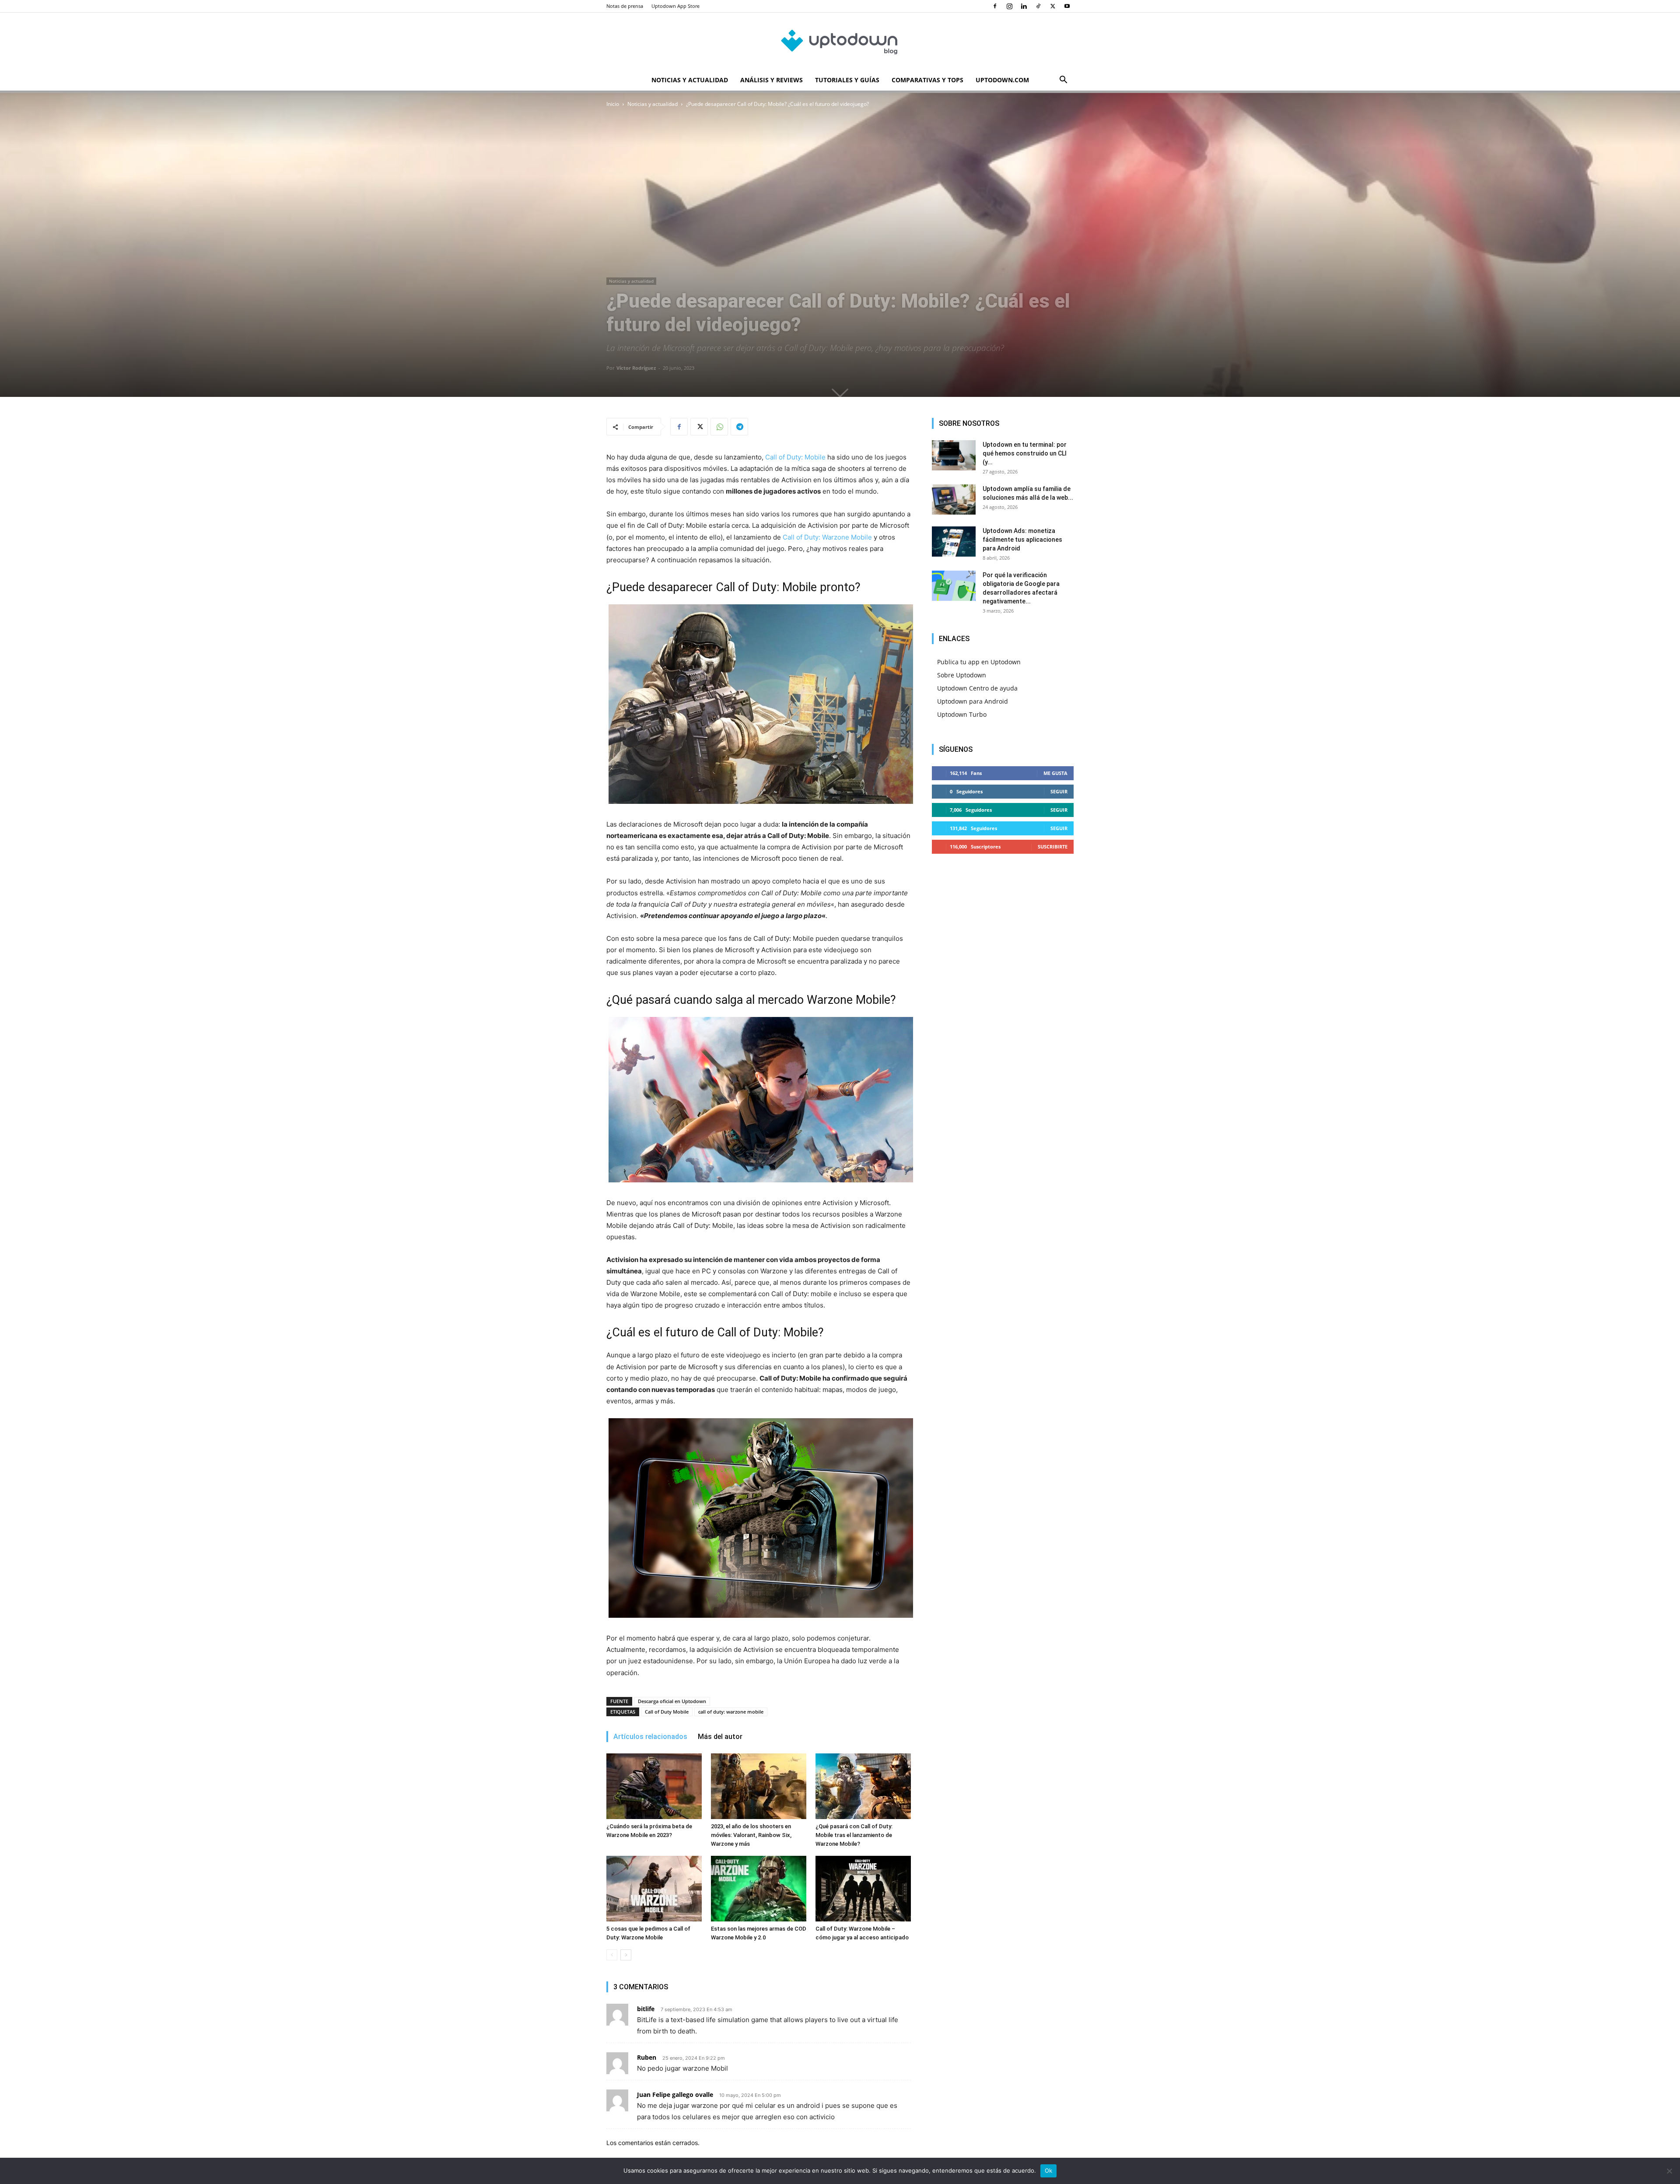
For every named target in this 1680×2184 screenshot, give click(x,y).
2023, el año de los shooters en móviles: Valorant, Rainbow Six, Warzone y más (751, 1835)
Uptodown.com (1002, 80)
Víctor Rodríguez (636, 368)
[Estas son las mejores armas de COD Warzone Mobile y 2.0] (759, 1889)
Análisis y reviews (772, 80)
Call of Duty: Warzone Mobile (827, 537)
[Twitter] (1053, 6)
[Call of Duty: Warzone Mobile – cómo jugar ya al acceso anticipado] (863, 1889)
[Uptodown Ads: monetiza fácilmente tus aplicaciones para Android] (954, 542)
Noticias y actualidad (690, 80)
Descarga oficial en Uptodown (672, 1701)
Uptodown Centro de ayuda (977, 688)
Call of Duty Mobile (667, 1712)
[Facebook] (995, 6)
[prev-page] (612, 1955)
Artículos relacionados (650, 1737)
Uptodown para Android (973, 701)
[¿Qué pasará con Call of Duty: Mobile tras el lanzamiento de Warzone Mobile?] (863, 1786)
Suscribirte (1053, 847)
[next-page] (626, 1955)
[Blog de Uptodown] (840, 42)
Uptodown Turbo (962, 714)
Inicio (613, 104)
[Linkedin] (1024, 6)
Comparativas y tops (927, 80)
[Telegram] (739, 427)
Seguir (1059, 791)
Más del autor (720, 1737)
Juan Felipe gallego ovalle (675, 2095)
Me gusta (1055, 773)
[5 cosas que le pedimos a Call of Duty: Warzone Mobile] (654, 1889)
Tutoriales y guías (847, 80)
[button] (1063, 81)
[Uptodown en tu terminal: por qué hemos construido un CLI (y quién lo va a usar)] (954, 455)
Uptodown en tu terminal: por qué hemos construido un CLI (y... (1025, 453)
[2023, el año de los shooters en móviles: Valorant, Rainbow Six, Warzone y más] (759, 1786)
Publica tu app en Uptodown (979, 662)
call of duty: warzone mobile (731, 1712)
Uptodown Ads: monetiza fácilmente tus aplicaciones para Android (1022, 540)
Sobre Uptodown (962, 675)
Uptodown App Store (675, 6)
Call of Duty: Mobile (795, 457)
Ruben (647, 2057)
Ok (1049, 2170)
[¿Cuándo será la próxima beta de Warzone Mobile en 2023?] (654, 1786)
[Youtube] (1067, 6)
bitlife (646, 2009)
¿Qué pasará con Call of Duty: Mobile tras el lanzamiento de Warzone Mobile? (854, 1835)
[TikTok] (1038, 6)
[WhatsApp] (719, 427)
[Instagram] (1009, 6)
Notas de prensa (625, 6)
